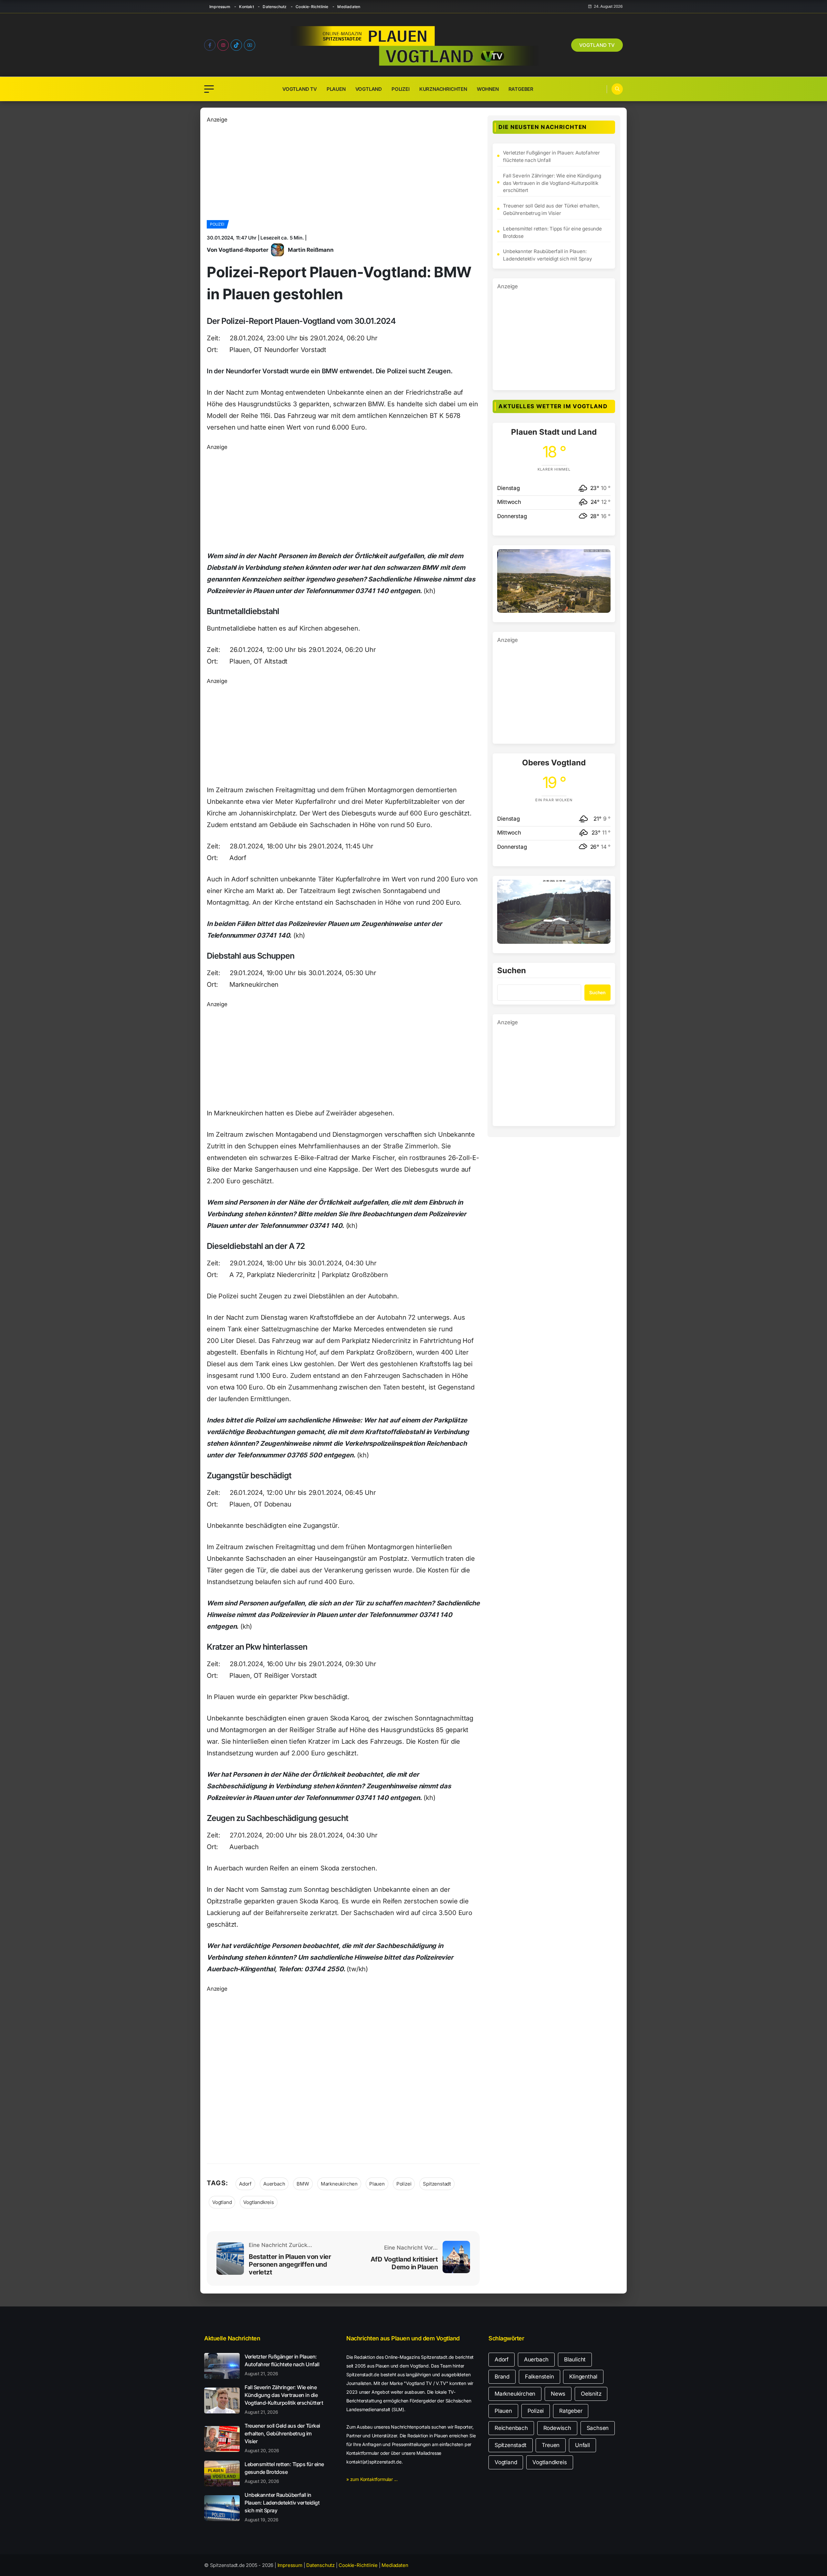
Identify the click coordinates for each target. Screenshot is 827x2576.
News (558, 2394)
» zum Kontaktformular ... (372, 2479)
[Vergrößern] (602, 558)
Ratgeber (521, 89)
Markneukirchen (339, 2184)
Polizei (401, 89)
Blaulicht (575, 2359)
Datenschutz (275, 7)
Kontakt (246, 7)
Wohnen (488, 89)
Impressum (220, 7)
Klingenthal (583, 2377)
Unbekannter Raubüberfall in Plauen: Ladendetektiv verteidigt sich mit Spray (547, 255)
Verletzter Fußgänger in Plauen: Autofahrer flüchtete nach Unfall (551, 156)
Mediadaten (349, 7)
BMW (303, 2184)
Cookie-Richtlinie (312, 7)
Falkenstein (539, 2377)
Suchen (512, 971)
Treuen (551, 2445)
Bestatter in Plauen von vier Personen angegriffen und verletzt (290, 2264)
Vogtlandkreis (258, 2202)
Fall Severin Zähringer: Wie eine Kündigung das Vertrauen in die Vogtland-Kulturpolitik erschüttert (552, 183)
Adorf (245, 2184)
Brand (502, 2377)
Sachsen (598, 2428)
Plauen (336, 89)
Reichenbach (511, 2428)
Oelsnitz (591, 2394)
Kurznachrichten (443, 89)
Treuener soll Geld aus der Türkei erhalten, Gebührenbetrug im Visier (551, 209)
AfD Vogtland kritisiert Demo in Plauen (404, 2263)
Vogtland (369, 89)
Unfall (582, 2445)
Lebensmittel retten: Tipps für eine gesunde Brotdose (552, 232)
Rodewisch (557, 2428)
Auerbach (274, 2184)
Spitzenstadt (437, 2184)
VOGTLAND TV (597, 45)
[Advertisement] (343, 169)
